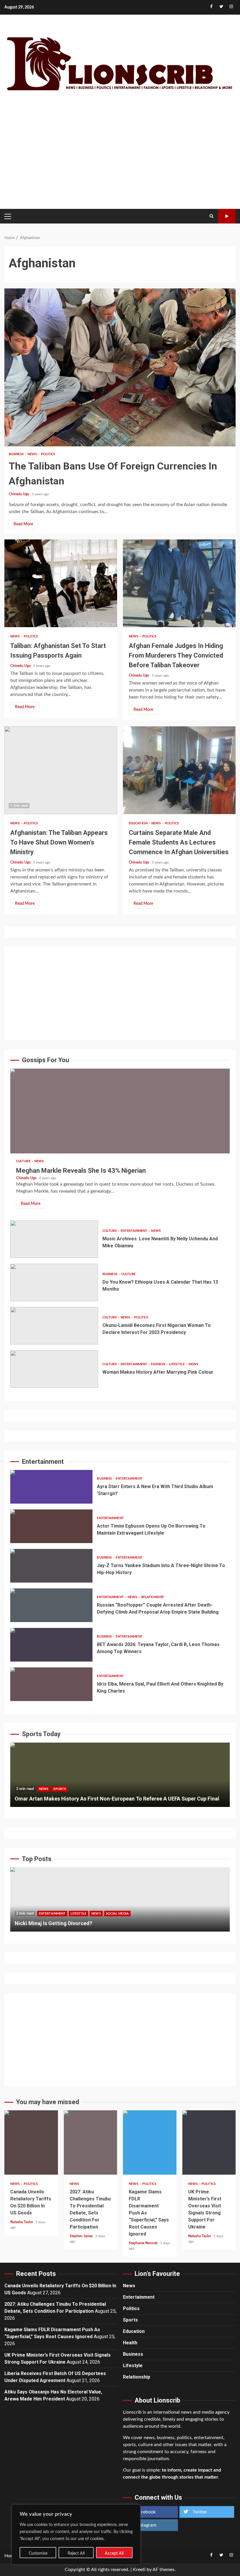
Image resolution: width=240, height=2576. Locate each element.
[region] (76, 2534)
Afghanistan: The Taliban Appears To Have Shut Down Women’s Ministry (61, 770)
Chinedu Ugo (19, 494)
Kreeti (139, 2570)
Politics (48, 454)
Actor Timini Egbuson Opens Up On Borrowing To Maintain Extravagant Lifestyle (51, 1526)
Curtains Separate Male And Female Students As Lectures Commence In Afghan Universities (179, 770)
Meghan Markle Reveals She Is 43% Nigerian (120, 1111)
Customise (38, 2553)
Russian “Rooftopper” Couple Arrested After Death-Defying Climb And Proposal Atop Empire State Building (51, 1605)
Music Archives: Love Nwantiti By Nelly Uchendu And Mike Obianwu (54, 1239)
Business (17, 454)
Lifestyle (177, 1364)
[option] (120, 1778)
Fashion (158, 1364)
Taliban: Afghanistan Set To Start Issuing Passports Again (61, 583)
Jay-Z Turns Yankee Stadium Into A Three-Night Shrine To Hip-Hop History (51, 1566)
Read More (23, 524)
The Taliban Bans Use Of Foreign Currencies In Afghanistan (120, 367)
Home (11, 2556)
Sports (60, 1789)
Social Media (84, 1914)
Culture (24, 1161)
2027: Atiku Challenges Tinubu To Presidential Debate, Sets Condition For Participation (91, 2142)
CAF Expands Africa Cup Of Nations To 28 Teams (120, 1775)
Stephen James (82, 2236)
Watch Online (227, 216)
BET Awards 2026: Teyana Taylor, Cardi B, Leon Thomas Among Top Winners (51, 1645)
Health (130, 2343)
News (33, 454)
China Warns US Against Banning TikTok (120, 1899)
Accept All (114, 2553)
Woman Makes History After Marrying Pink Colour (54, 1369)
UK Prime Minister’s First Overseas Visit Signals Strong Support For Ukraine (209, 2142)
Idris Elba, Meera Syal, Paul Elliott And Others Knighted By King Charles (51, 1684)
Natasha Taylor (22, 2222)
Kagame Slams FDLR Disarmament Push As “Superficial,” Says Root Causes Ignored (150, 2142)
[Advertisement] (120, 158)
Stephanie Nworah (144, 2243)
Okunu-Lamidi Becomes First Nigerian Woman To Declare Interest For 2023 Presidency (54, 1326)
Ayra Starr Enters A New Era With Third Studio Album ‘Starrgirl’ (51, 1487)
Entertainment (134, 1231)
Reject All (76, 2553)
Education (139, 823)
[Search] (211, 216)
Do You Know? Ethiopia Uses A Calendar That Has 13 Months (54, 1282)
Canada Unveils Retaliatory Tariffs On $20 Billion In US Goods (31, 2142)
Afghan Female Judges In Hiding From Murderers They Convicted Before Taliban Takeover (179, 583)
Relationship (152, 1597)
